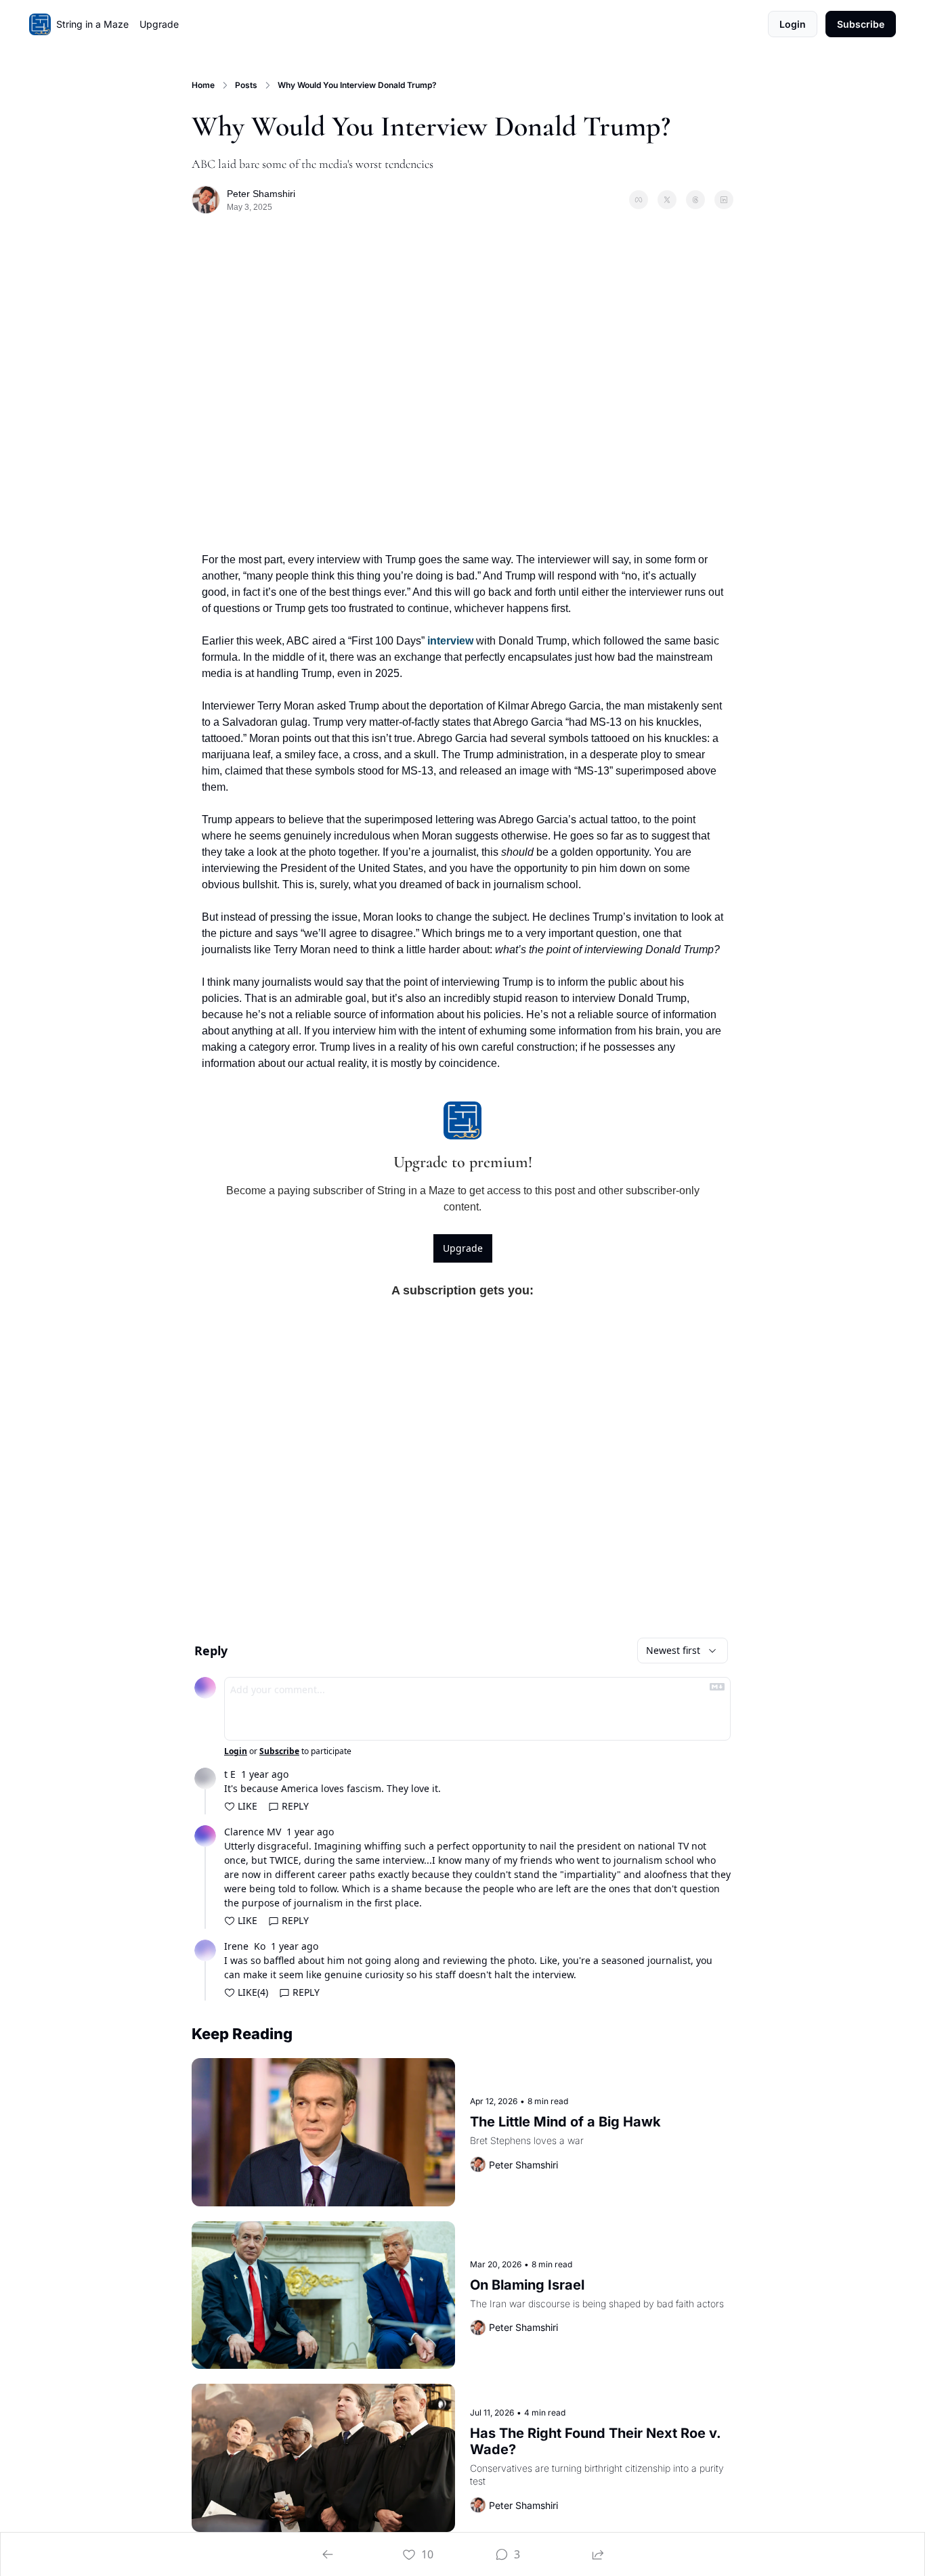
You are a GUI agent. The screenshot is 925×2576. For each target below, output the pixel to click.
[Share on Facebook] (639, 200)
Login (236, 1751)
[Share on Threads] (695, 200)
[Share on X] (667, 200)
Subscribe (279, 1751)
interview (450, 641)
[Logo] (40, 24)
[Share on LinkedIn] (724, 200)
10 (427, 2554)
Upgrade (463, 1248)
